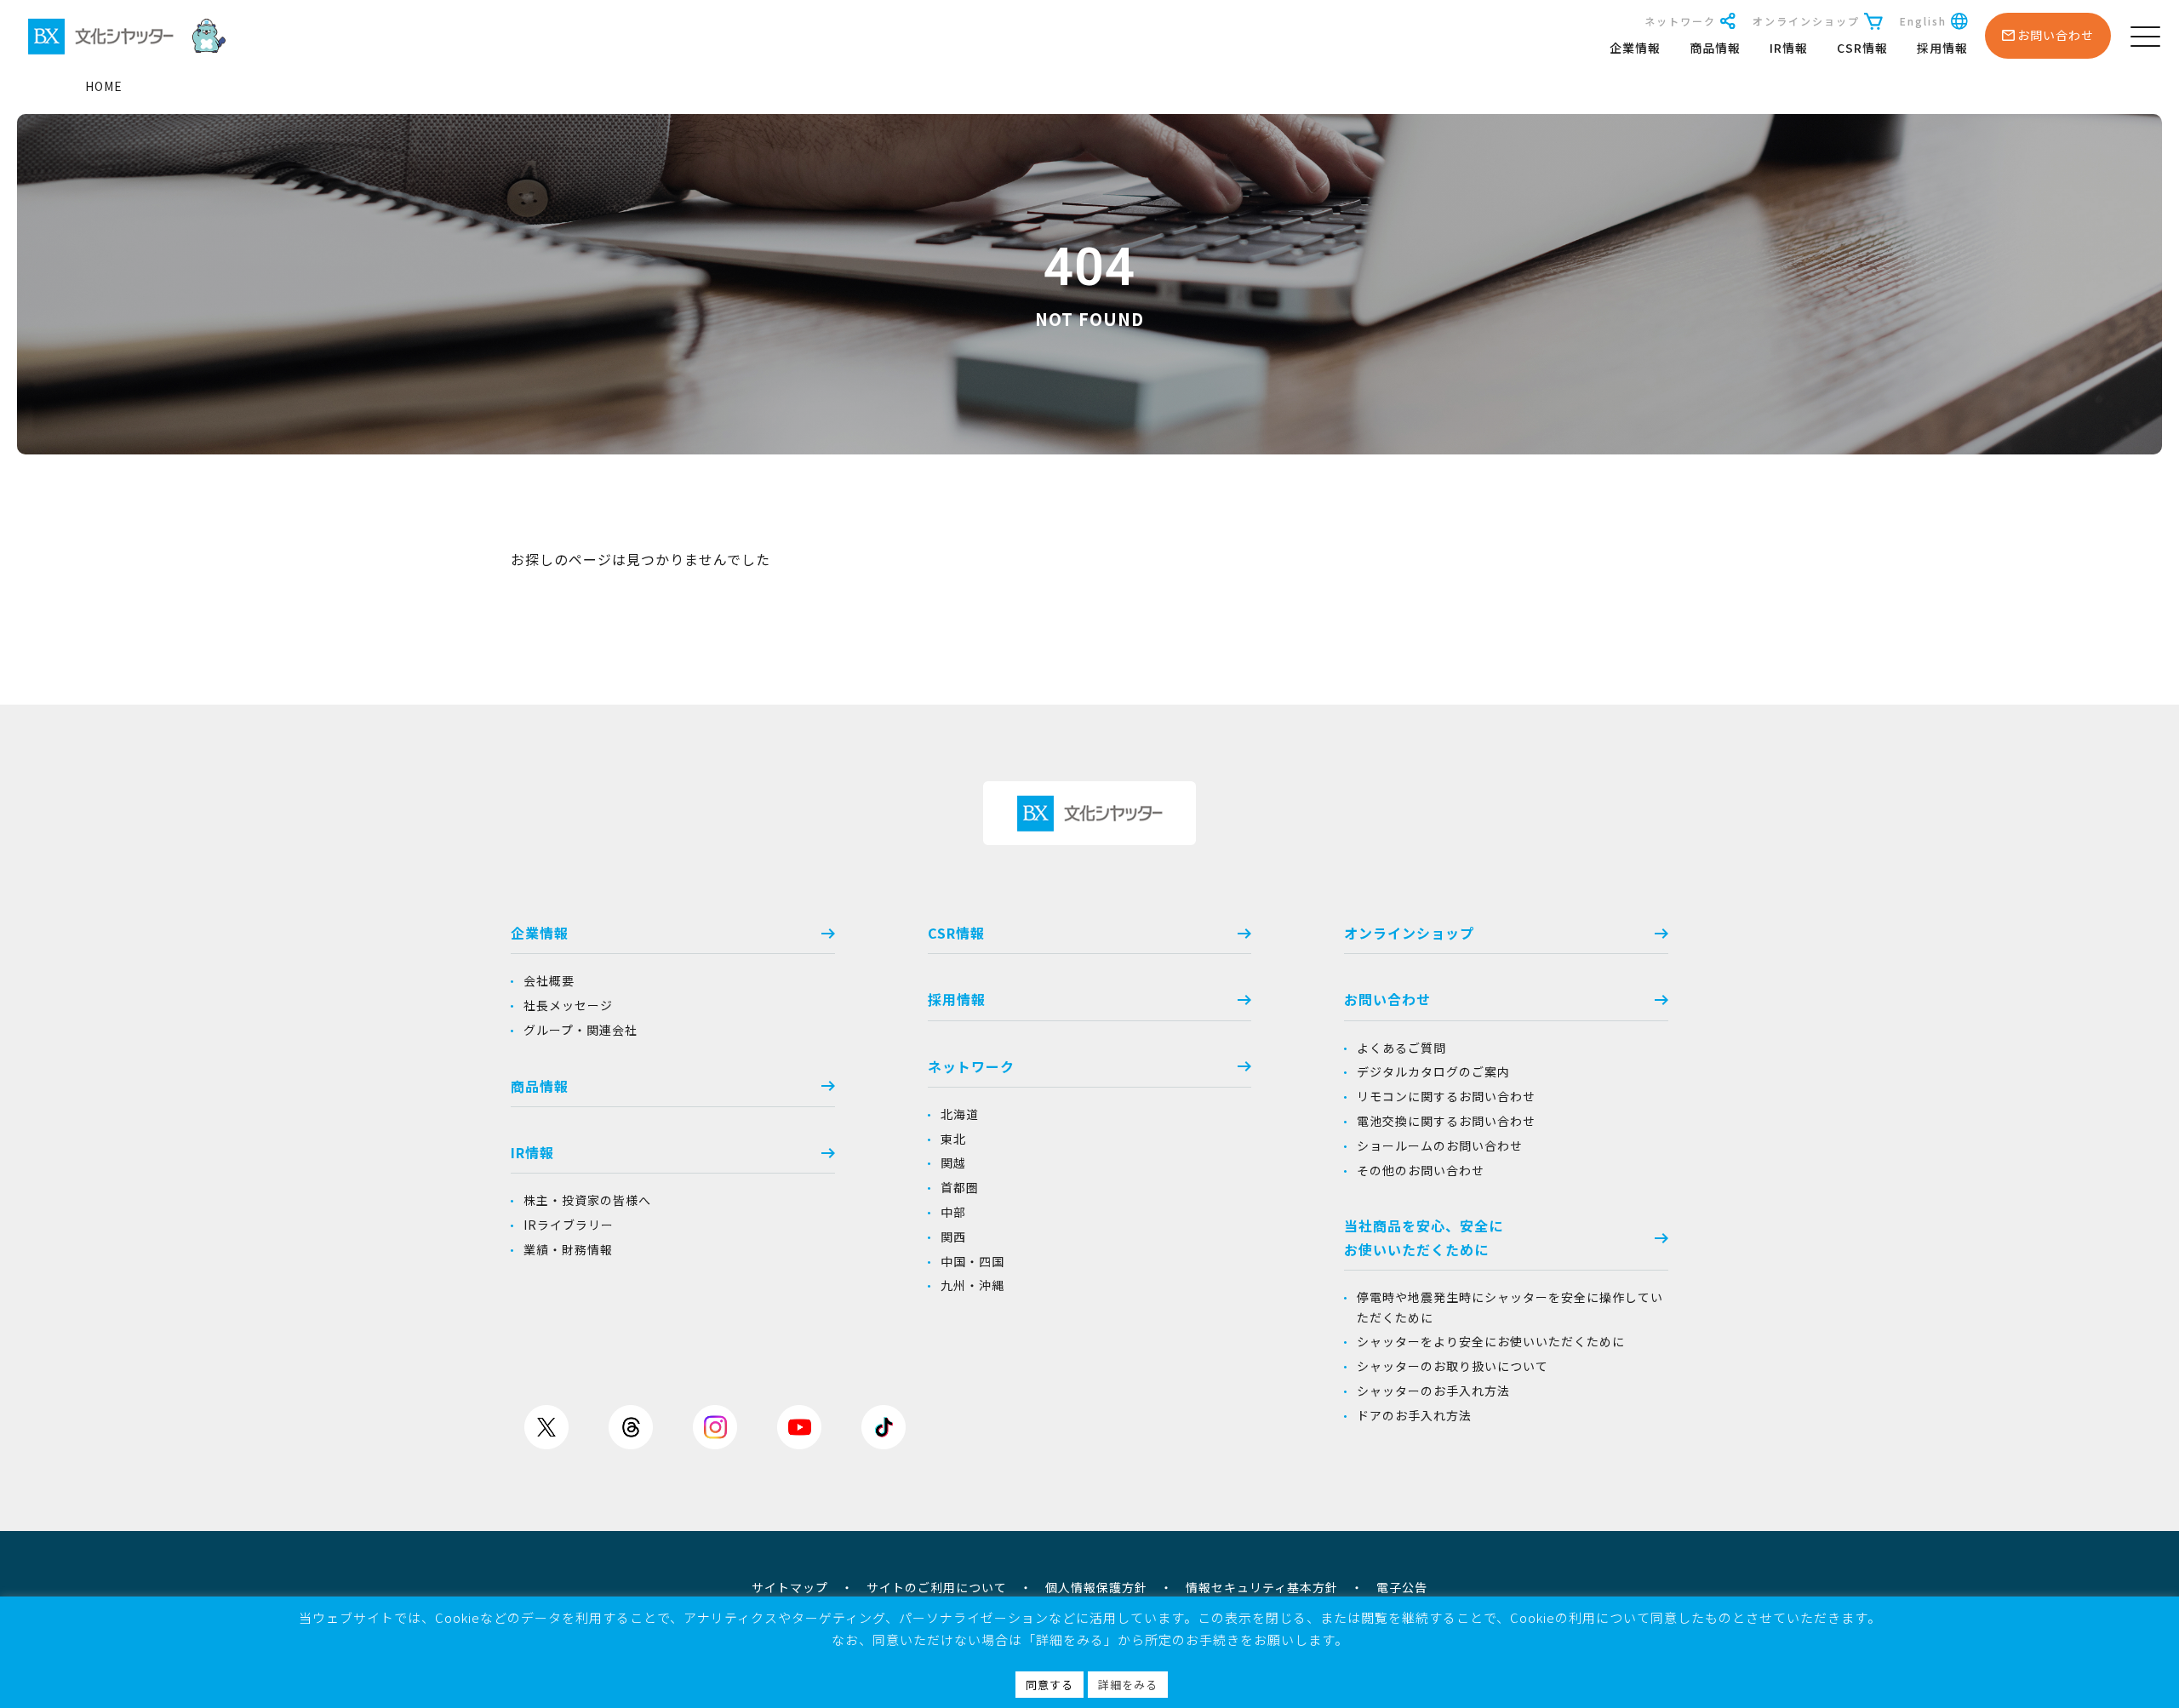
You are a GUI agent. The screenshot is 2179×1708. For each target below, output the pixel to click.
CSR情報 (1862, 48)
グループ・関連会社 (580, 1030)
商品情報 (1715, 48)
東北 (953, 1139)
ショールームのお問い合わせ (1440, 1145)
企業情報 (1635, 48)
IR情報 (1789, 48)
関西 (953, 1237)
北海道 (960, 1114)
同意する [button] (1049, 1685)
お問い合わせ (1387, 999)
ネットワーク (1680, 21)
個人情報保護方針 (1096, 1587)
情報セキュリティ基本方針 (1262, 1587)
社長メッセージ (568, 1005)
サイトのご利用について (937, 1587)
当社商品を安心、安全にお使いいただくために (1424, 1237)
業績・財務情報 (568, 1249)
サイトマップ (790, 1587)
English (1923, 21)
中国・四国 (972, 1261)
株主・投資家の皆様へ (587, 1200)
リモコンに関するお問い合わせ (1446, 1096)
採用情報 (1942, 48)
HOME (104, 86)
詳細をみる (1128, 1685)
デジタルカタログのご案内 (1433, 1071)
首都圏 (960, 1187)
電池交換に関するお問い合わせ (1446, 1121)
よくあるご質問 (1401, 1048)
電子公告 (1402, 1587)
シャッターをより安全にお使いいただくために (1491, 1341)
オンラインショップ (1806, 21)
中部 (953, 1212)
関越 (953, 1162)
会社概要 (549, 980)
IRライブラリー (569, 1225)
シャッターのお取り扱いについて (1453, 1366)
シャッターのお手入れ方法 (1433, 1391)
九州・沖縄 (972, 1285)
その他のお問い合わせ (1421, 1170)
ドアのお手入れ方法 (1414, 1415)
